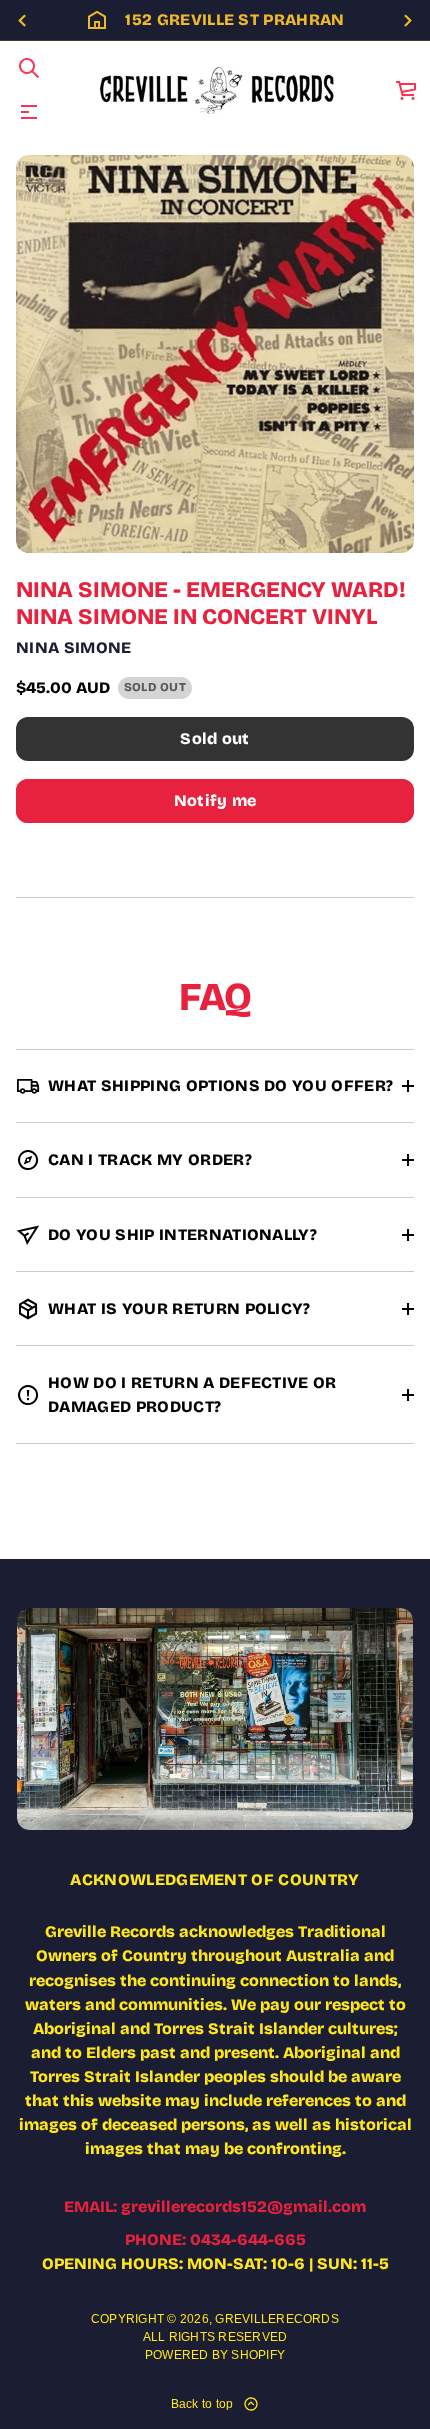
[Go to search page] (29, 68)
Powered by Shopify (215, 2355)
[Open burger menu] (29, 112)
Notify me (215, 800)
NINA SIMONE (74, 647)
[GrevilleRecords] (218, 90)
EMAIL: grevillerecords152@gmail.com (215, 2206)
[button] (29, 68)
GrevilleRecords (277, 2319)
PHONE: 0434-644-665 (215, 2239)
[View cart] (407, 90)
